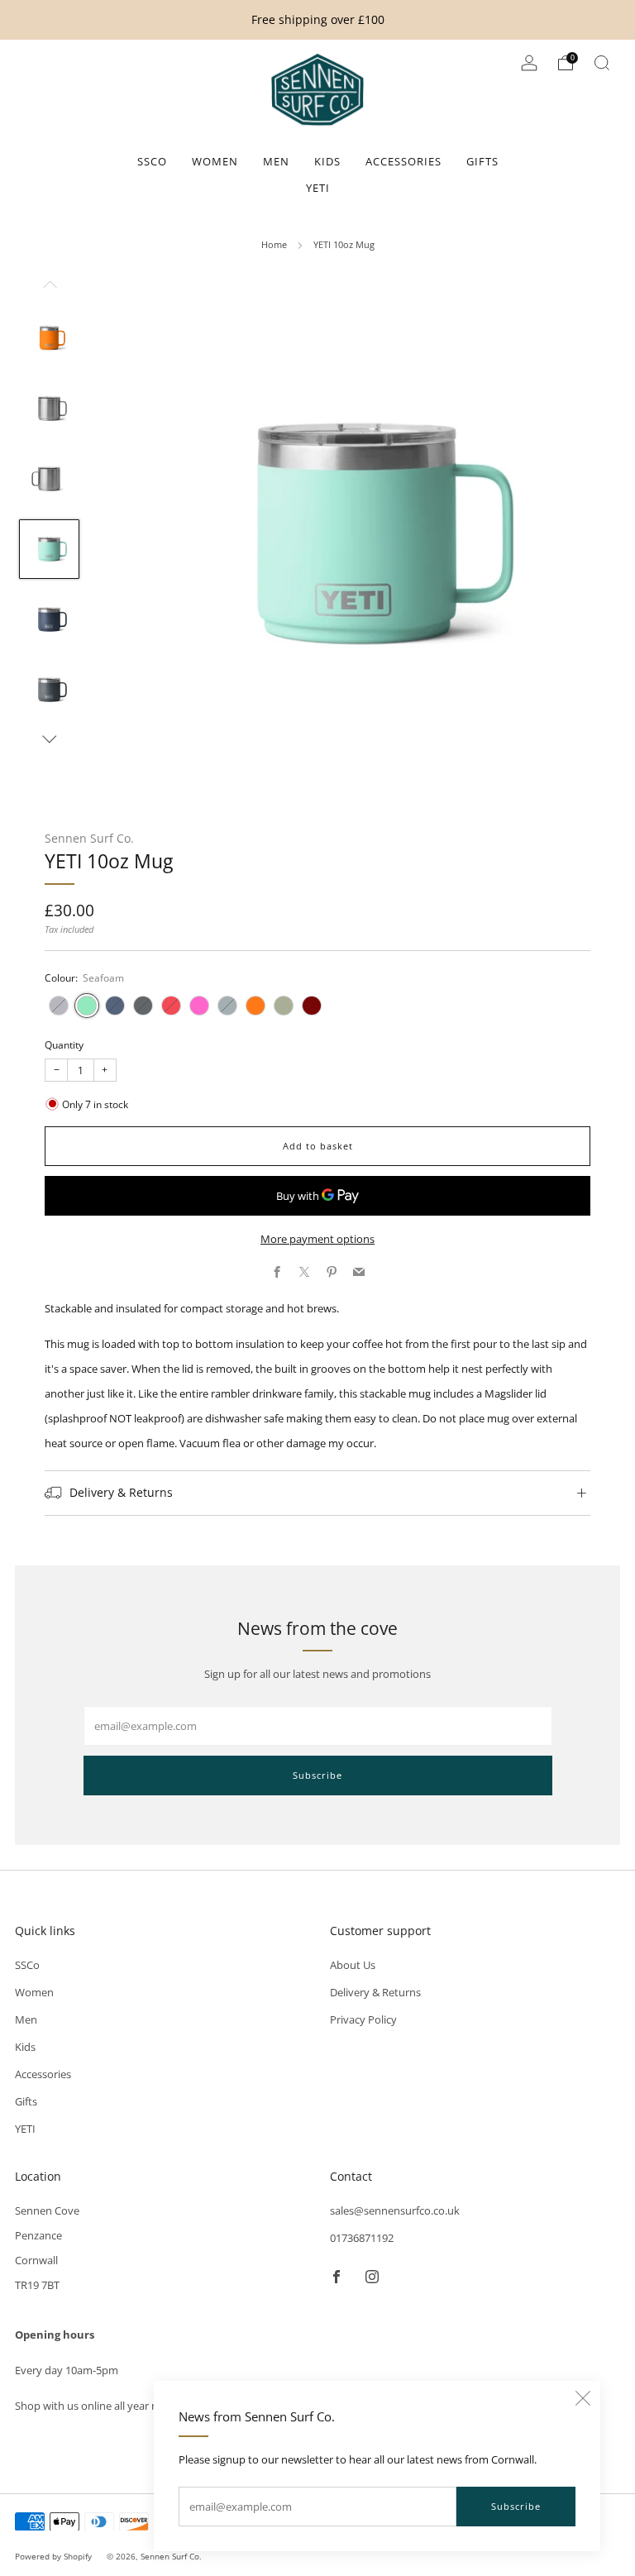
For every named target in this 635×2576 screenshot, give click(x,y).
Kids (327, 161)
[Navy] (115, 1006)
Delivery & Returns (375, 1992)
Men (276, 161)
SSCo (152, 161)
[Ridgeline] (227, 1006)
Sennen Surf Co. (89, 838)
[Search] (602, 63)
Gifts (482, 161)
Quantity (64, 1045)
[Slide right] (50, 739)
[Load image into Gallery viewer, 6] (49, 690)
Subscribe (516, 2506)
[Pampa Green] (284, 1006)
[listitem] (318, 20)
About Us (353, 1965)
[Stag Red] (312, 1006)
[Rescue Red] (171, 1006)
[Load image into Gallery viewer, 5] (49, 619)
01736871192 (362, 2238)
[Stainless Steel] (59, 1006)
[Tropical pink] (199, 1006)
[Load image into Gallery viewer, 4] (49, 549)
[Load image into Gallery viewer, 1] (49, 338)
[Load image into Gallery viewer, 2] (49, 409)
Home (274, 244)
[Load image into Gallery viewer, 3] (49, 479)
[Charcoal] (143, 1006)
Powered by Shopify (53, 2556)
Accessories (403, 161)
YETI (318, 188)
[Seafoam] (87, 1006)
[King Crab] (255, 1006)
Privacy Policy (363, 2019)
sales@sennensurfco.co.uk (395, 2210)
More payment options (317, 1239)
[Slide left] (50, 289)
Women (215, 161)
